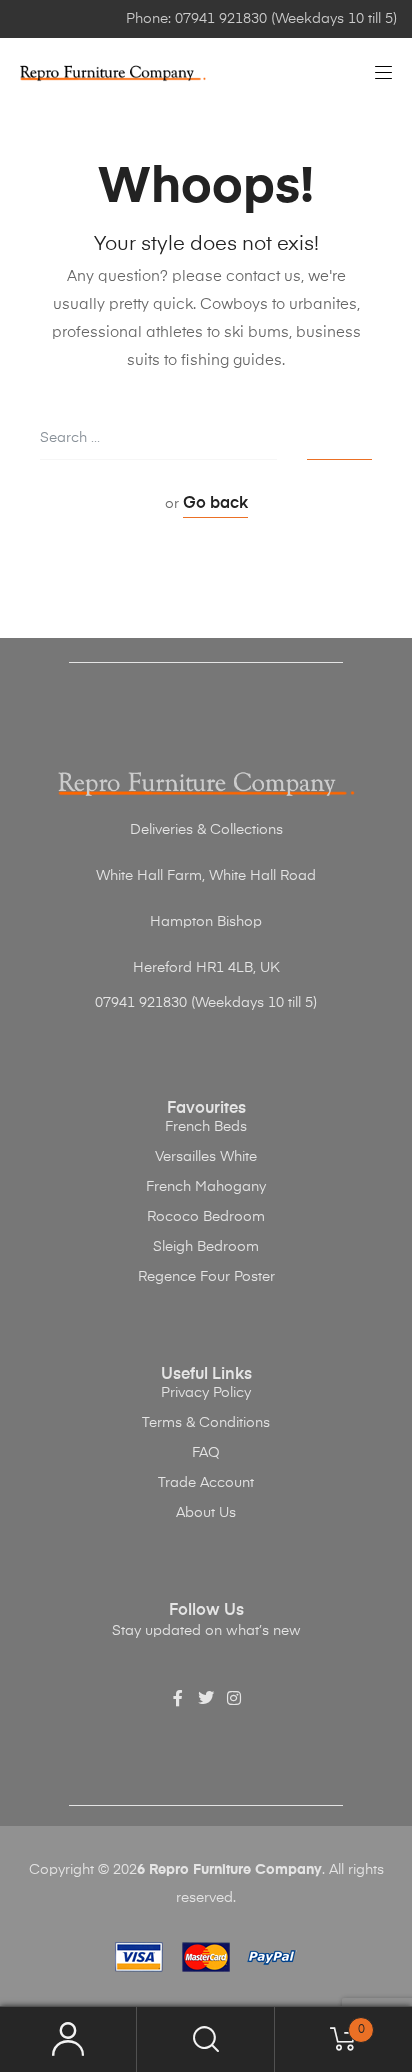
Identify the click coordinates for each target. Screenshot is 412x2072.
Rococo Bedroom (206, 1217)
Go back (215, 504)
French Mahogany (206, 1187)
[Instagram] (234, 1698)
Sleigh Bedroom (206, 1247)
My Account (68, 2039)
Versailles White (206, 1157)
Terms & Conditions (206, 1423)
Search (205, 2039)
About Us (206, 1513)
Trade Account (206, 1483)
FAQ (206, 1453)
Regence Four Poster (206, 1277)
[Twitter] (206, 1698)
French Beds (206, 1127)
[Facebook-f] (178, 1698)
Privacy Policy (206, 1393)
